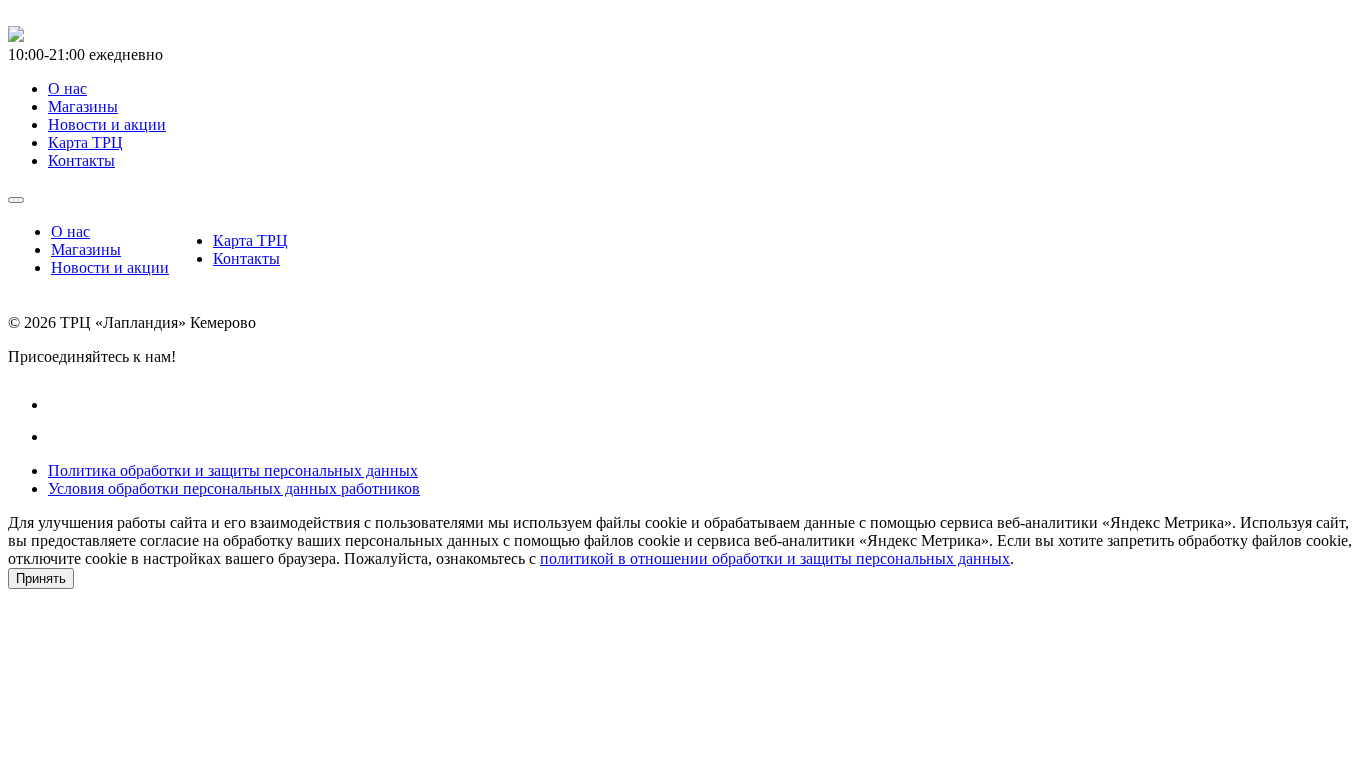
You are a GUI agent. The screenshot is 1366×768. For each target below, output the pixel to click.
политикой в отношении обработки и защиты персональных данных (775, 558)
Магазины (86, 249)
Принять (41, 578)
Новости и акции (110, 267)
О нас (70, 231)
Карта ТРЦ (250, 240)
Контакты (246, 258)
